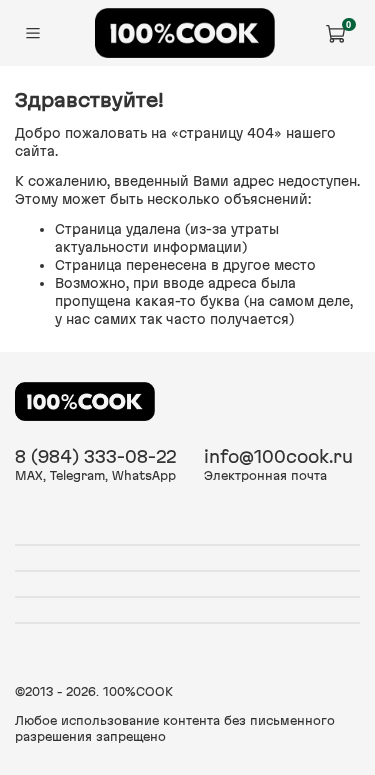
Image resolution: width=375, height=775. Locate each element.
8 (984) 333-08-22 (95, 456)
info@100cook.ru (278, 456)
